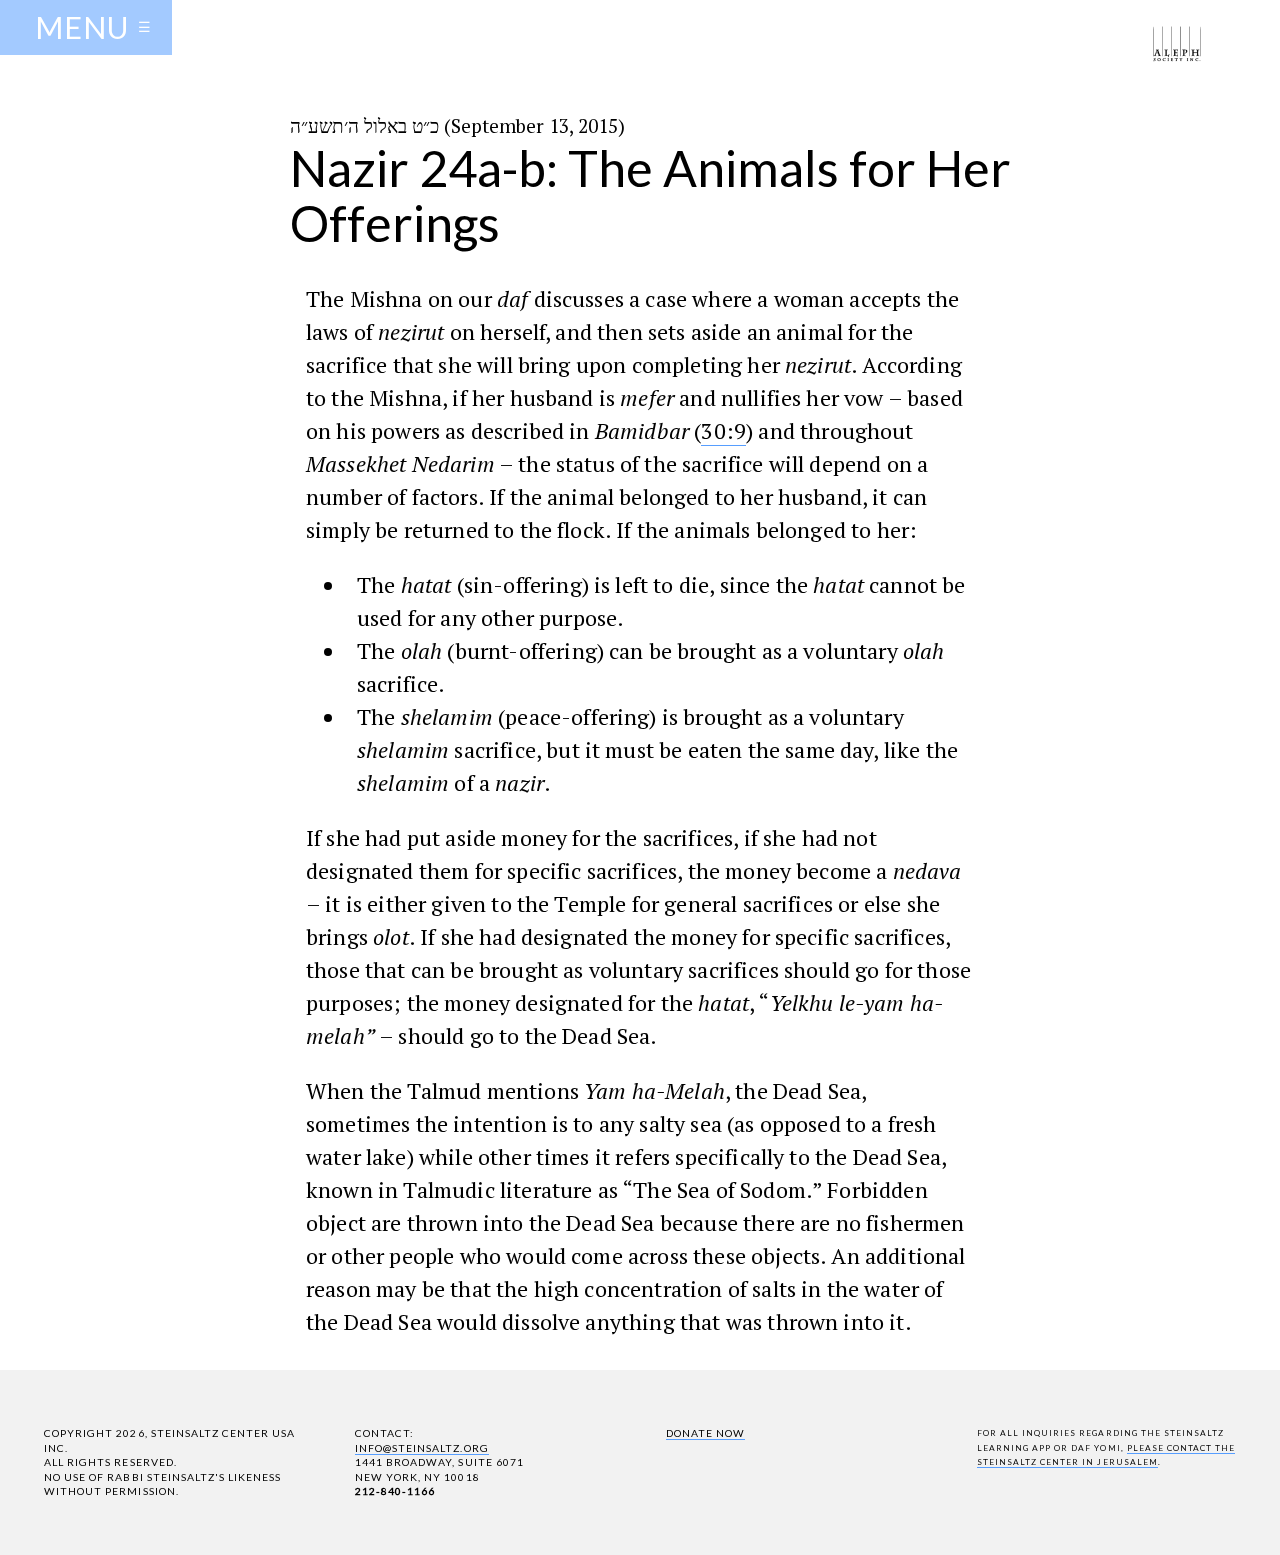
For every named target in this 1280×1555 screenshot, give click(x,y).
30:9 (723, 430)
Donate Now (705, 1433)
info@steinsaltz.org (422, 1448)
